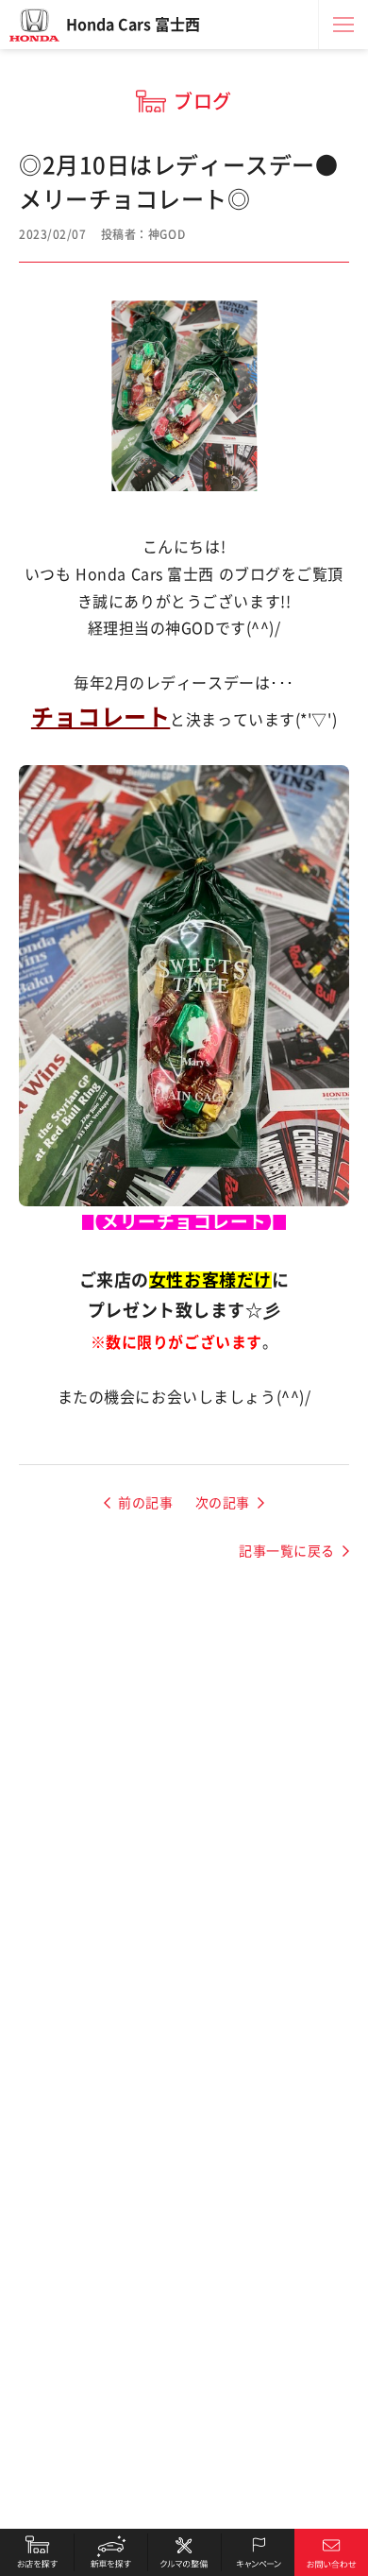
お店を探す (37, 2552)
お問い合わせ (331, 2552)
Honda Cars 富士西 (133, 25)
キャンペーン (258, 2552)
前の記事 (145, 1503)
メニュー (343, 25)
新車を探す (110, 2552)
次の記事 (223, 1503)
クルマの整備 (184, 2552)
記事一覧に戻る (287, 1551)
